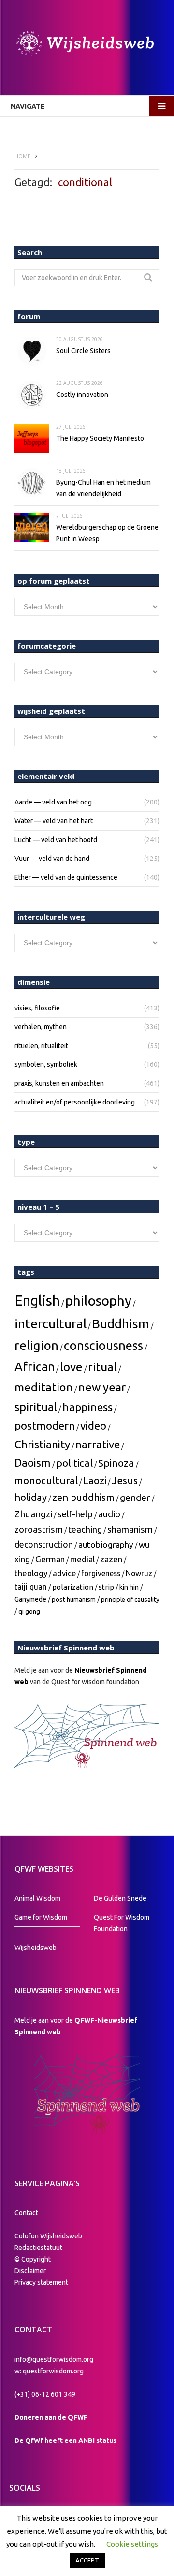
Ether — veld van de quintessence (66, 877)
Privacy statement (41, 2282)
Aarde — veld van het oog (53, 802)
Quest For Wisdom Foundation (122, 1923)
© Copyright (33, 2259)
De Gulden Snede (120, 1898)
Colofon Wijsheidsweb (48, 2236)
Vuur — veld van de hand (52, 859)
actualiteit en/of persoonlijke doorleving (75, 1102)
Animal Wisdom (37, 1898)
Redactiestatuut (39, 2248)
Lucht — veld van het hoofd (56, 840)
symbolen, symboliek (46, 1064)
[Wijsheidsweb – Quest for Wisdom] (87, 45)
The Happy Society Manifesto (100, 438)
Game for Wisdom (41, 1917)
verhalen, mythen (41, 1027)
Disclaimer (30, 2271)
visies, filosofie (37, 1008)
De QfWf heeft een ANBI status (65, 2440)
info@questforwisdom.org (54, 2359)
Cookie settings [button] (132, 2544)
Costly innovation (82, 395)
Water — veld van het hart (54, 821)
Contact (26, 2213)
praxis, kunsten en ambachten (59, 1083)
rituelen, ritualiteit (41, 1046)
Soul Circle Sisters (83, 351)
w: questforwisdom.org (49, 2371)
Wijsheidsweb (36, 1948)
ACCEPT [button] (87, 2560)
